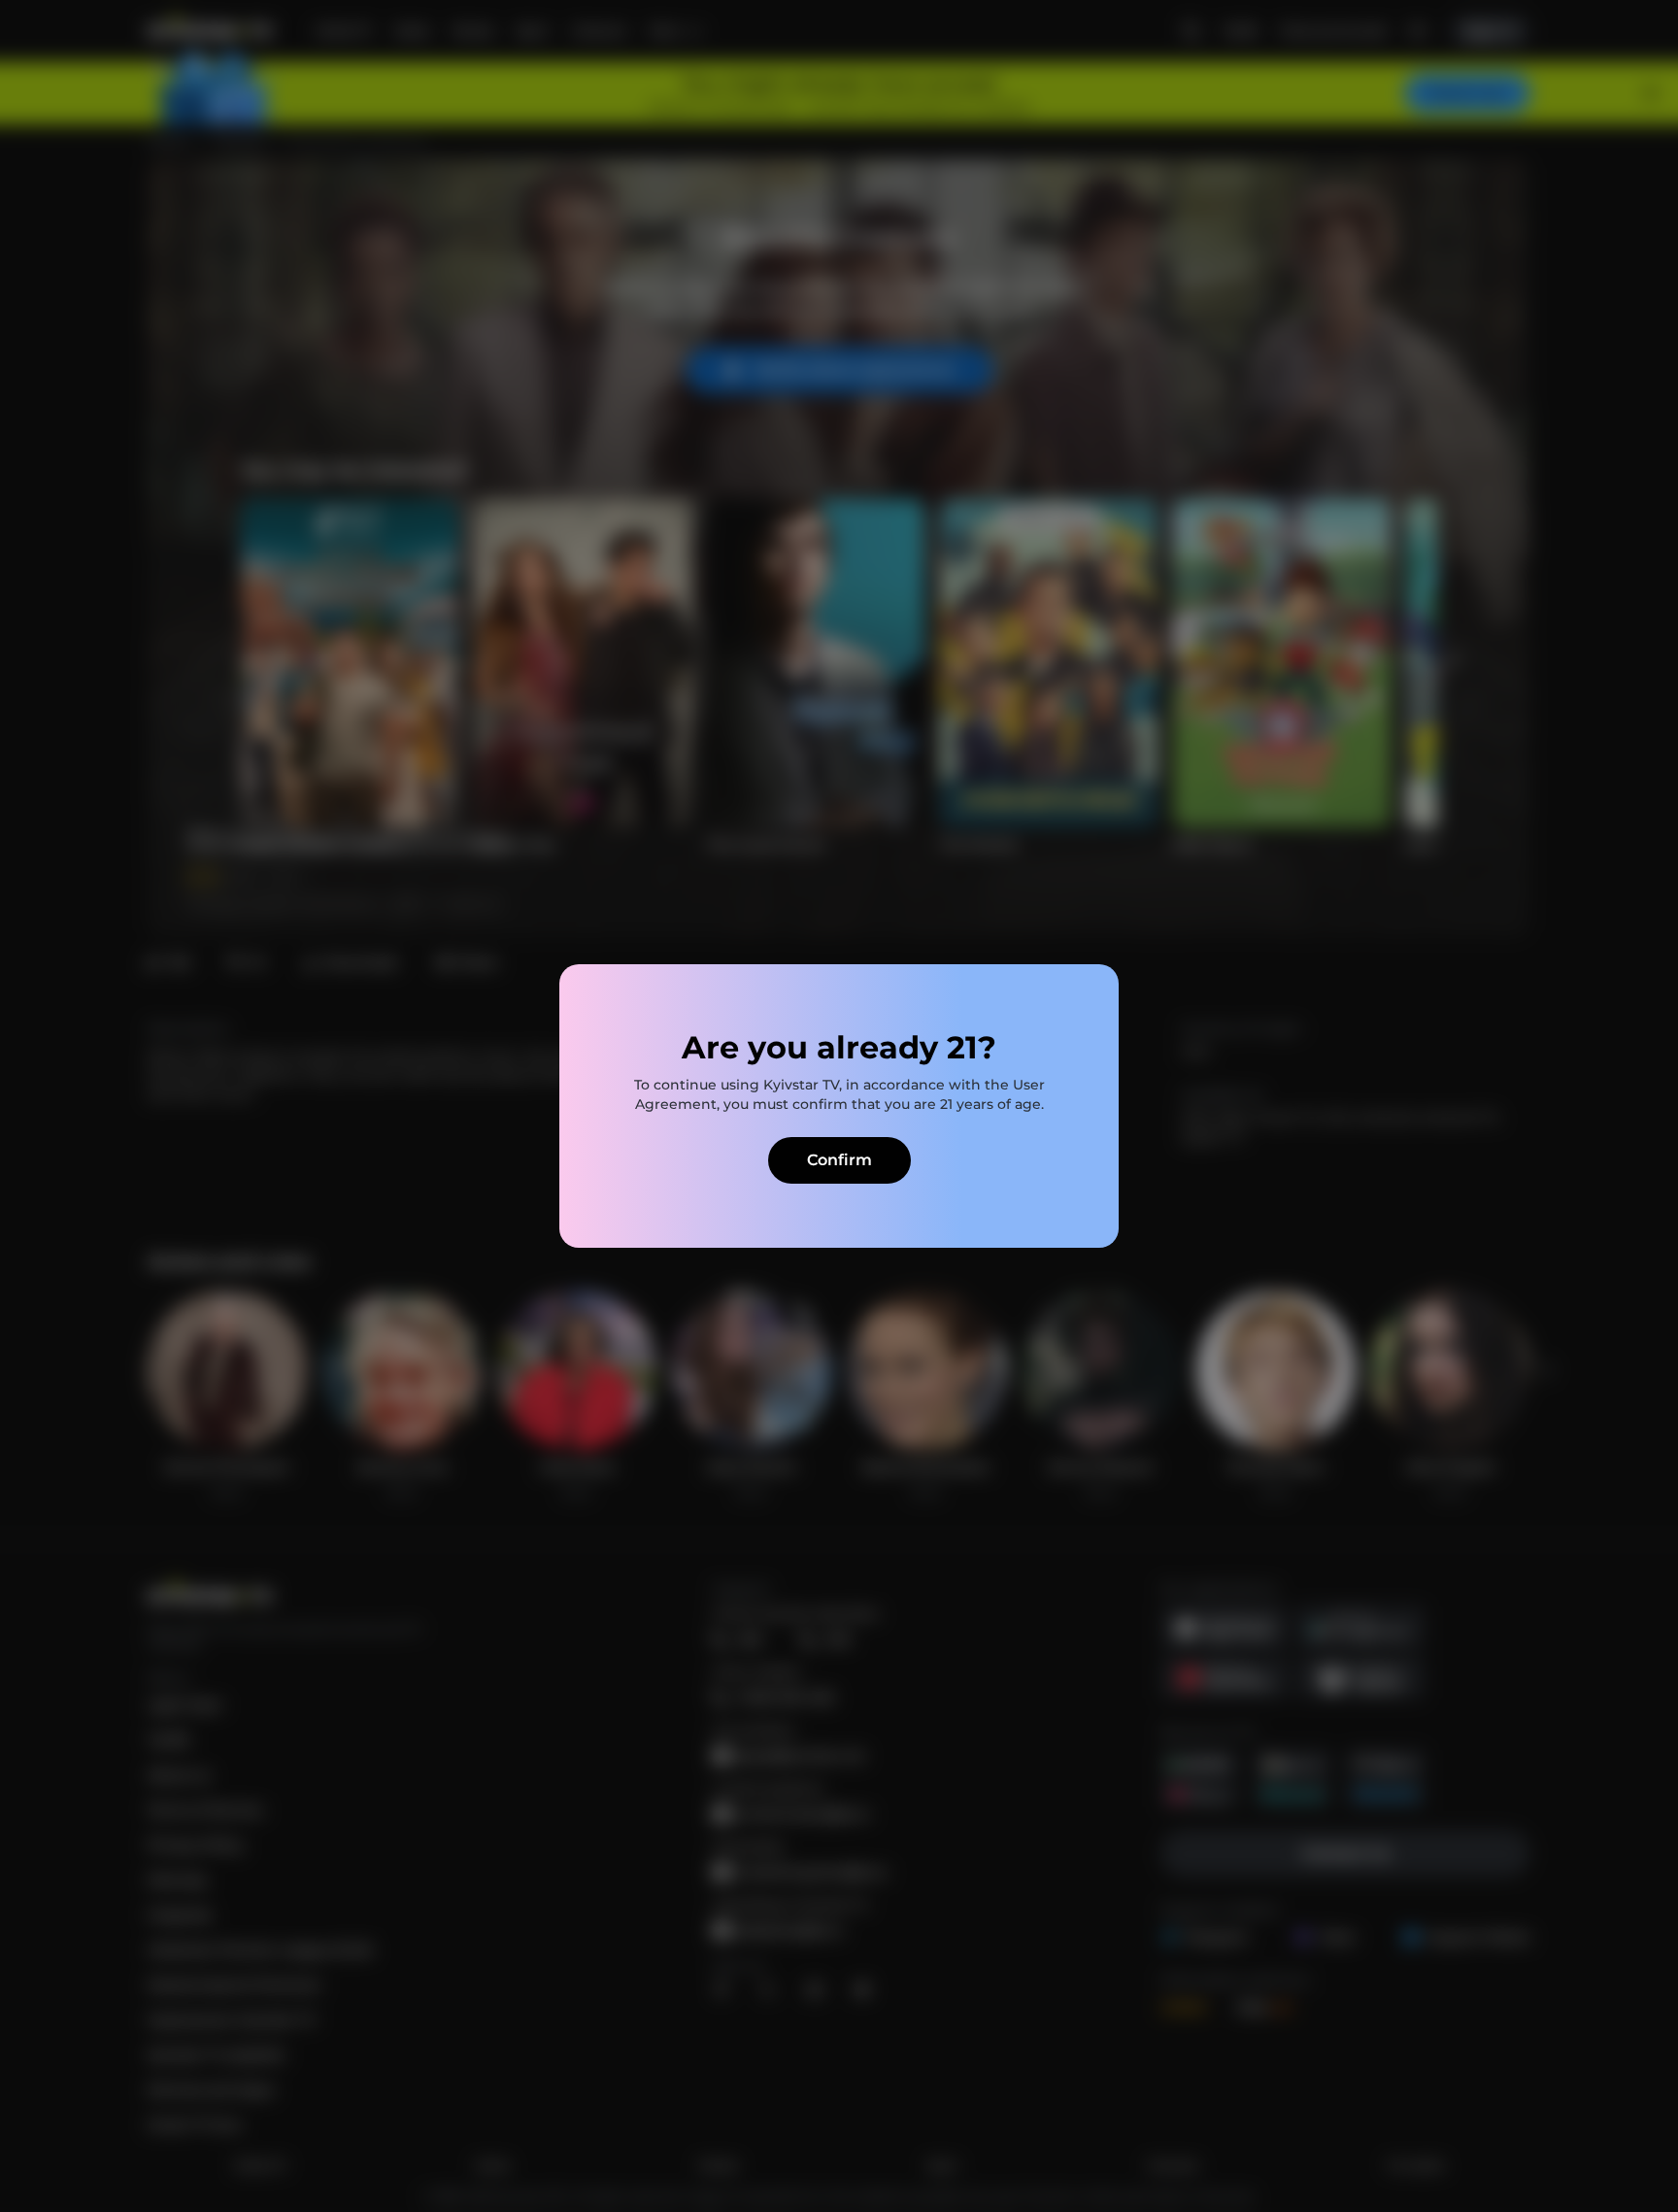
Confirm (839, 1160)
